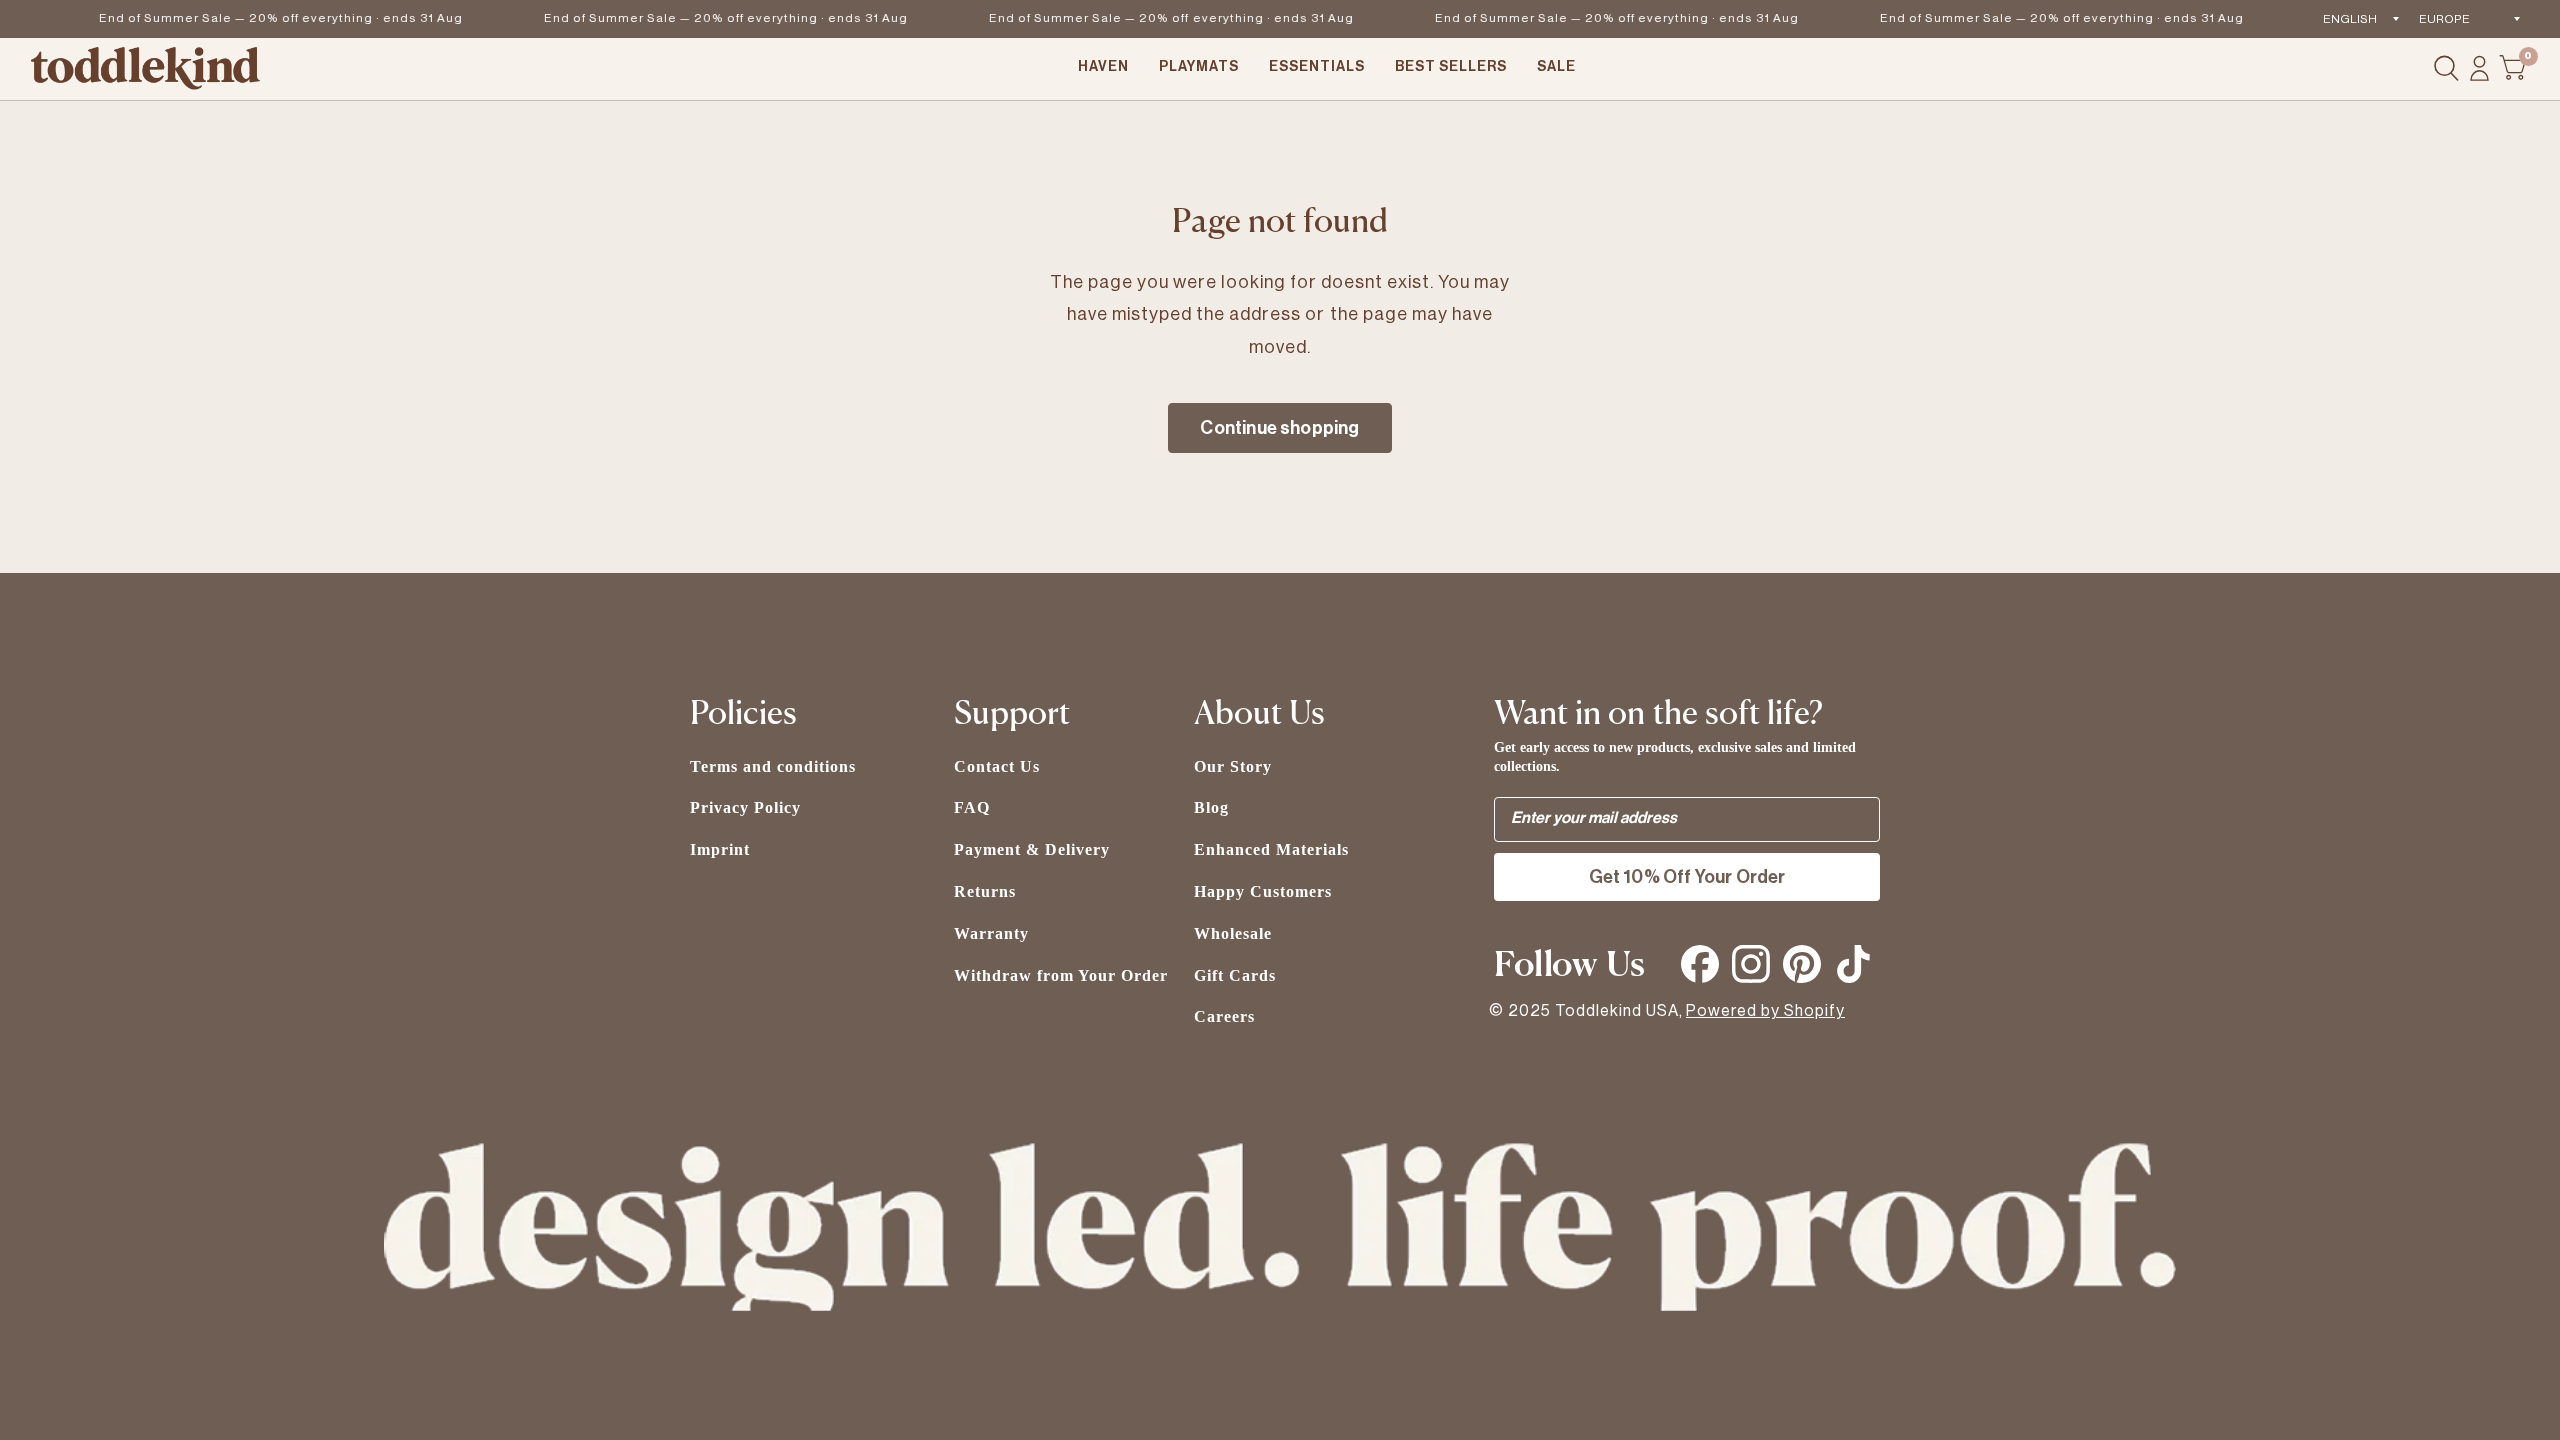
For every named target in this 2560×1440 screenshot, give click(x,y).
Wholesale (1233, 933)
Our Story (1233, 766)
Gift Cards (1235, 975)
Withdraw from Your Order (1061, 975)
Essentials (1317, 67)
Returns (985, 891)
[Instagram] (1751, 964)
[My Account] (2479, 69)
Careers (1224, 1016)
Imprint (720, 849)
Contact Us (997, 766)
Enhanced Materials (1271, 849)
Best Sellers (1451, 67)
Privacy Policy (745, 807)
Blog (1211, 807)
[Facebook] (1700, 964)
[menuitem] (1103, 69)
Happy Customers (1263, 891)
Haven (1103, 67)
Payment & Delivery (1032, 849)
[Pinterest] (1802, 964)
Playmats (1199, 67)
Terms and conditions (773, 766)
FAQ (972, 807)
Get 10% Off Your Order (1687, 877)
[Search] (2446, 69)
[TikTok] (1853, 964)
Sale (1556, 67)
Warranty (991, 933)
